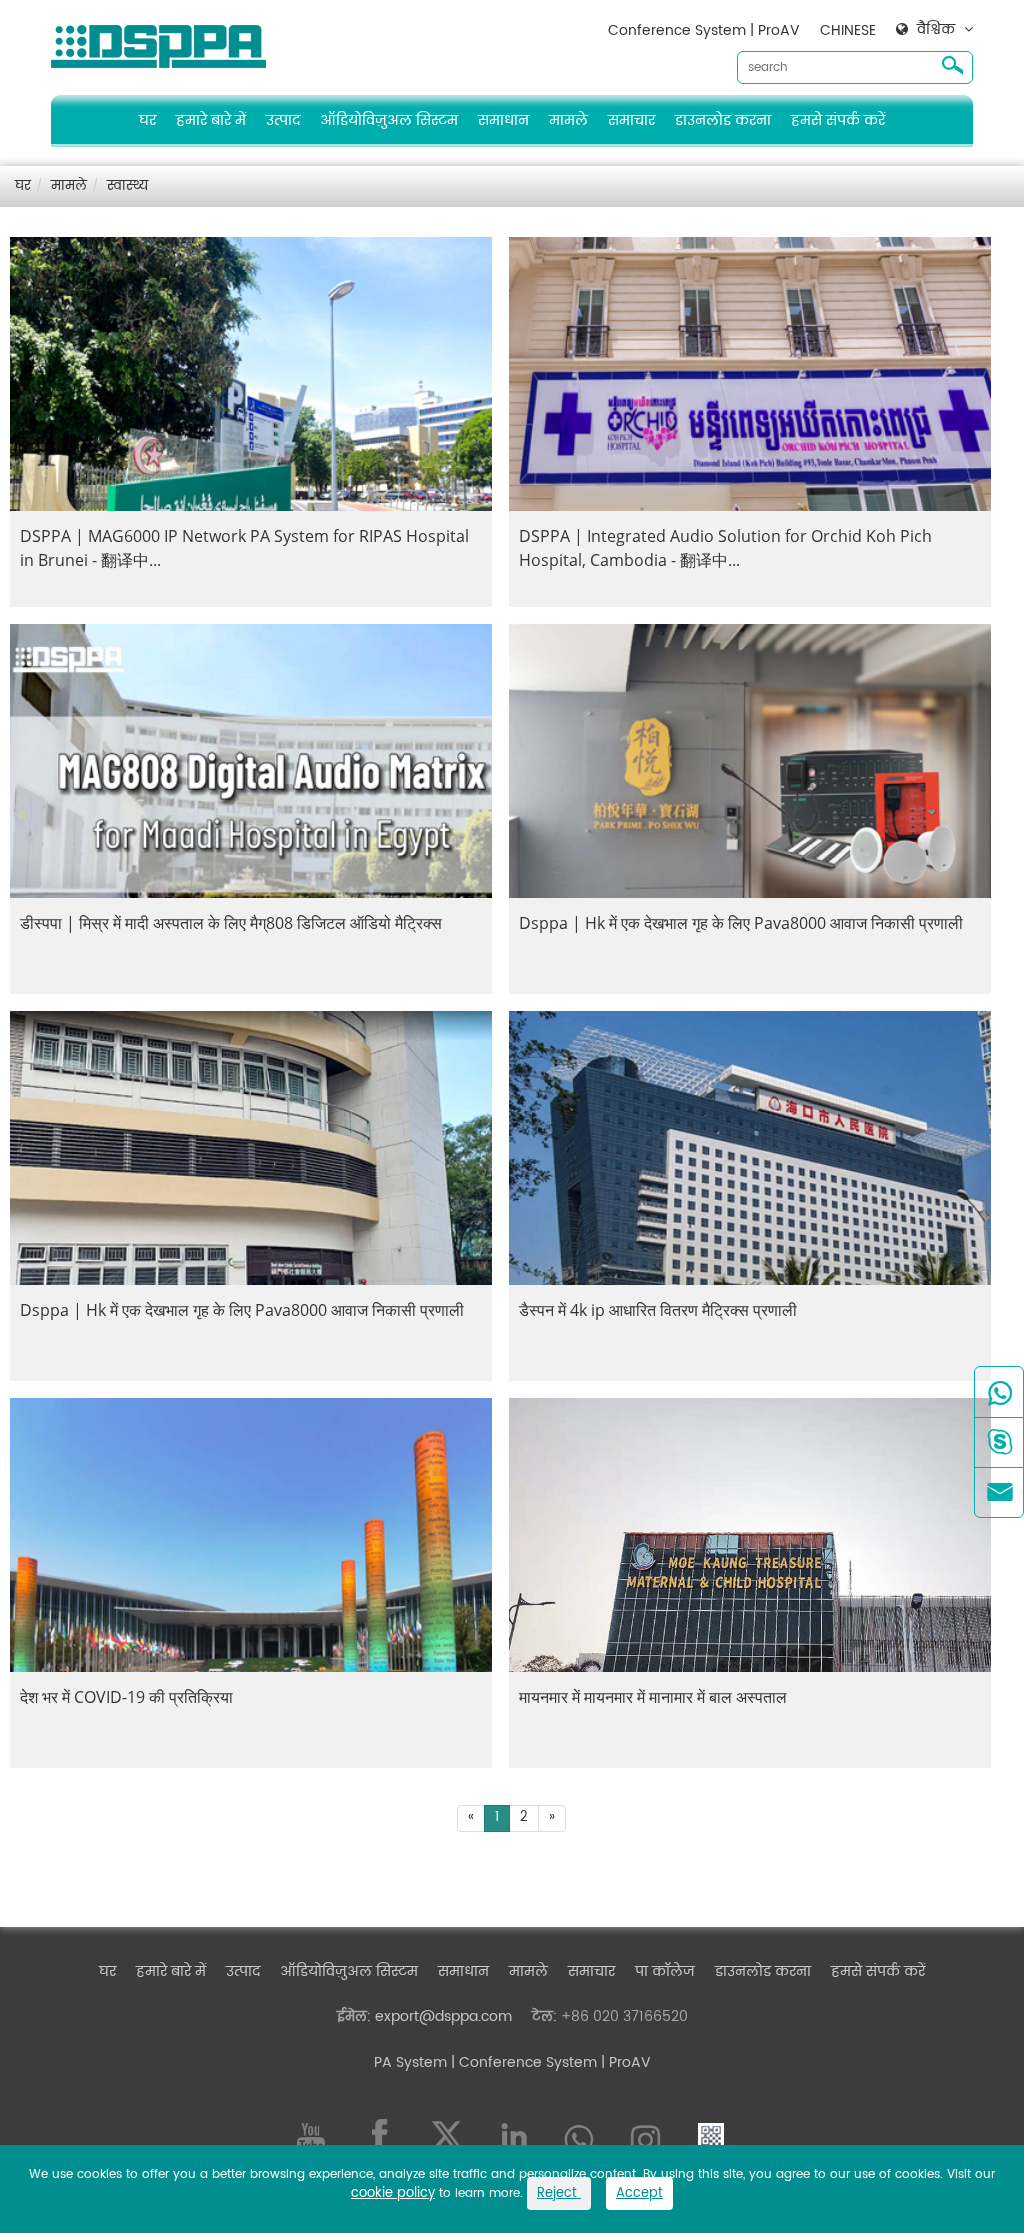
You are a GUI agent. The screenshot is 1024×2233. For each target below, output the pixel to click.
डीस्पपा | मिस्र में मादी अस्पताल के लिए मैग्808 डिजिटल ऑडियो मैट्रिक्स (231, 923)
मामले (568, 120)
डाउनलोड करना (723, 120)
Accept (639, 2193)
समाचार (631, 120)
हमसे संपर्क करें (838, 120)
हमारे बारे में (211, 120)
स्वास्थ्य (127, 186)
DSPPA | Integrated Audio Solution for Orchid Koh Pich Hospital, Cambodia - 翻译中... (725, 548)
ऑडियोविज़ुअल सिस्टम (389, 120)
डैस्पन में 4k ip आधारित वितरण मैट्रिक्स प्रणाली (658, 1310)
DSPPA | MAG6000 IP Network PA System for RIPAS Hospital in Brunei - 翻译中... (244, 548)
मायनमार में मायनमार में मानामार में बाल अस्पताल (653, 1697)
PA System (410, 2062)
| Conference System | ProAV (549, 2062)
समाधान (503, 120)
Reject (559, 2193)
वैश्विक (936, 30)
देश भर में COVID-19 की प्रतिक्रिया (126, 1697)
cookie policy (393, 2193)
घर (147, 120)
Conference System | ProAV (704, 30)
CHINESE (848, 30)
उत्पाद (283, 120)
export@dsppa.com (443, 2016)
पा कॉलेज (665, 1971)
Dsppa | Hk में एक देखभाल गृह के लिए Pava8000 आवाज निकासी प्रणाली (741, 923)
